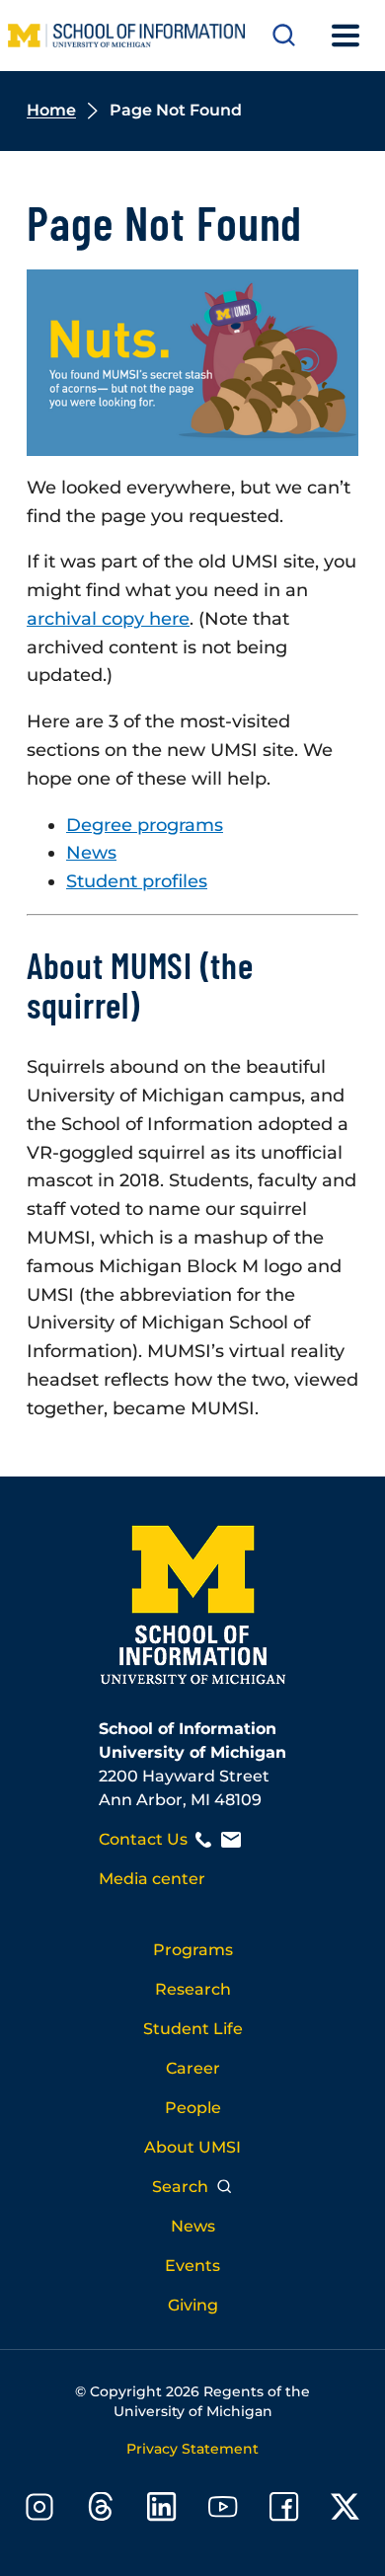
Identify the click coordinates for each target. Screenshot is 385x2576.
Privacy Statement (192, 2449)
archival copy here (108, 619)
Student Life (193, 2029)
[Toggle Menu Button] (346, 36)
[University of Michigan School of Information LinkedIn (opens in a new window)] (162, 2510)
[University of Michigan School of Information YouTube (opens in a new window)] (223, 2510)
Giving (193, 2305)
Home (51, 110)
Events (192, 2266)
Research (193, 1989)
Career (193, 2068)
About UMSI (192, 2147)
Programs (193, 1950)
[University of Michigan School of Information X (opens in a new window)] (346, 2510)
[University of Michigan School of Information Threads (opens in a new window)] (101, 2510)
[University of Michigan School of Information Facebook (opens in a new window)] (284, 2510)
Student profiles (137, 881)
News (91, 853)
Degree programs (145, 825)
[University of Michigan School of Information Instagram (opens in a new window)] (39, 2510)
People (193, 2108)
